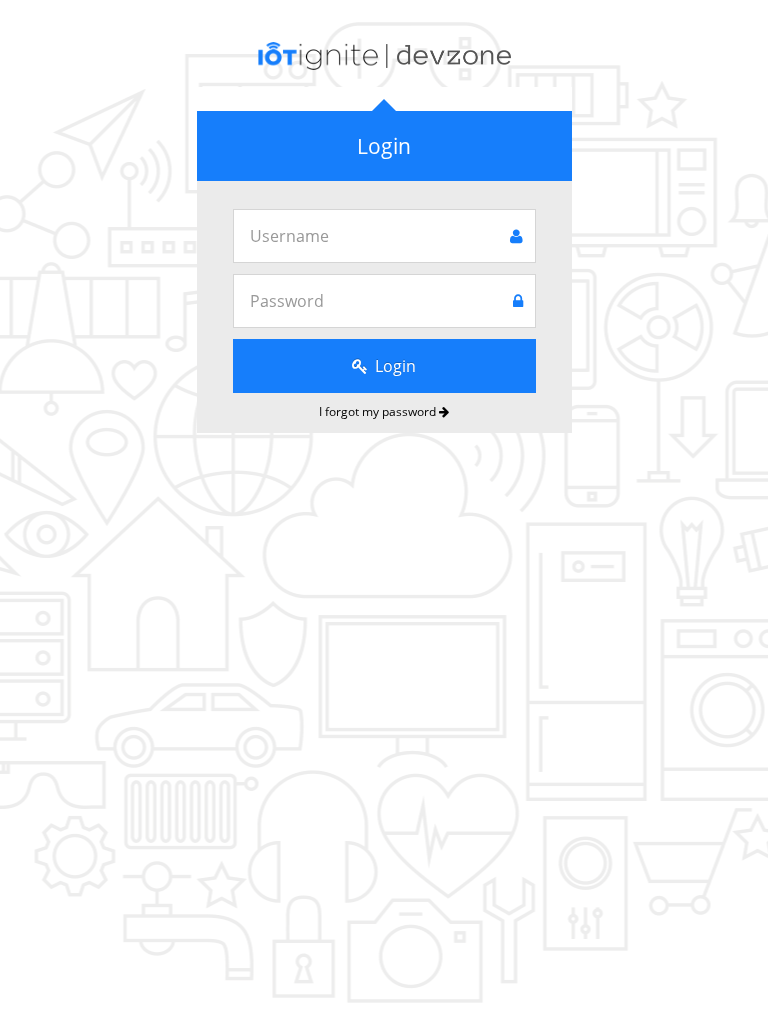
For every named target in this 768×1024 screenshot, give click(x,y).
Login (393, 366)
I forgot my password (379, 411)
